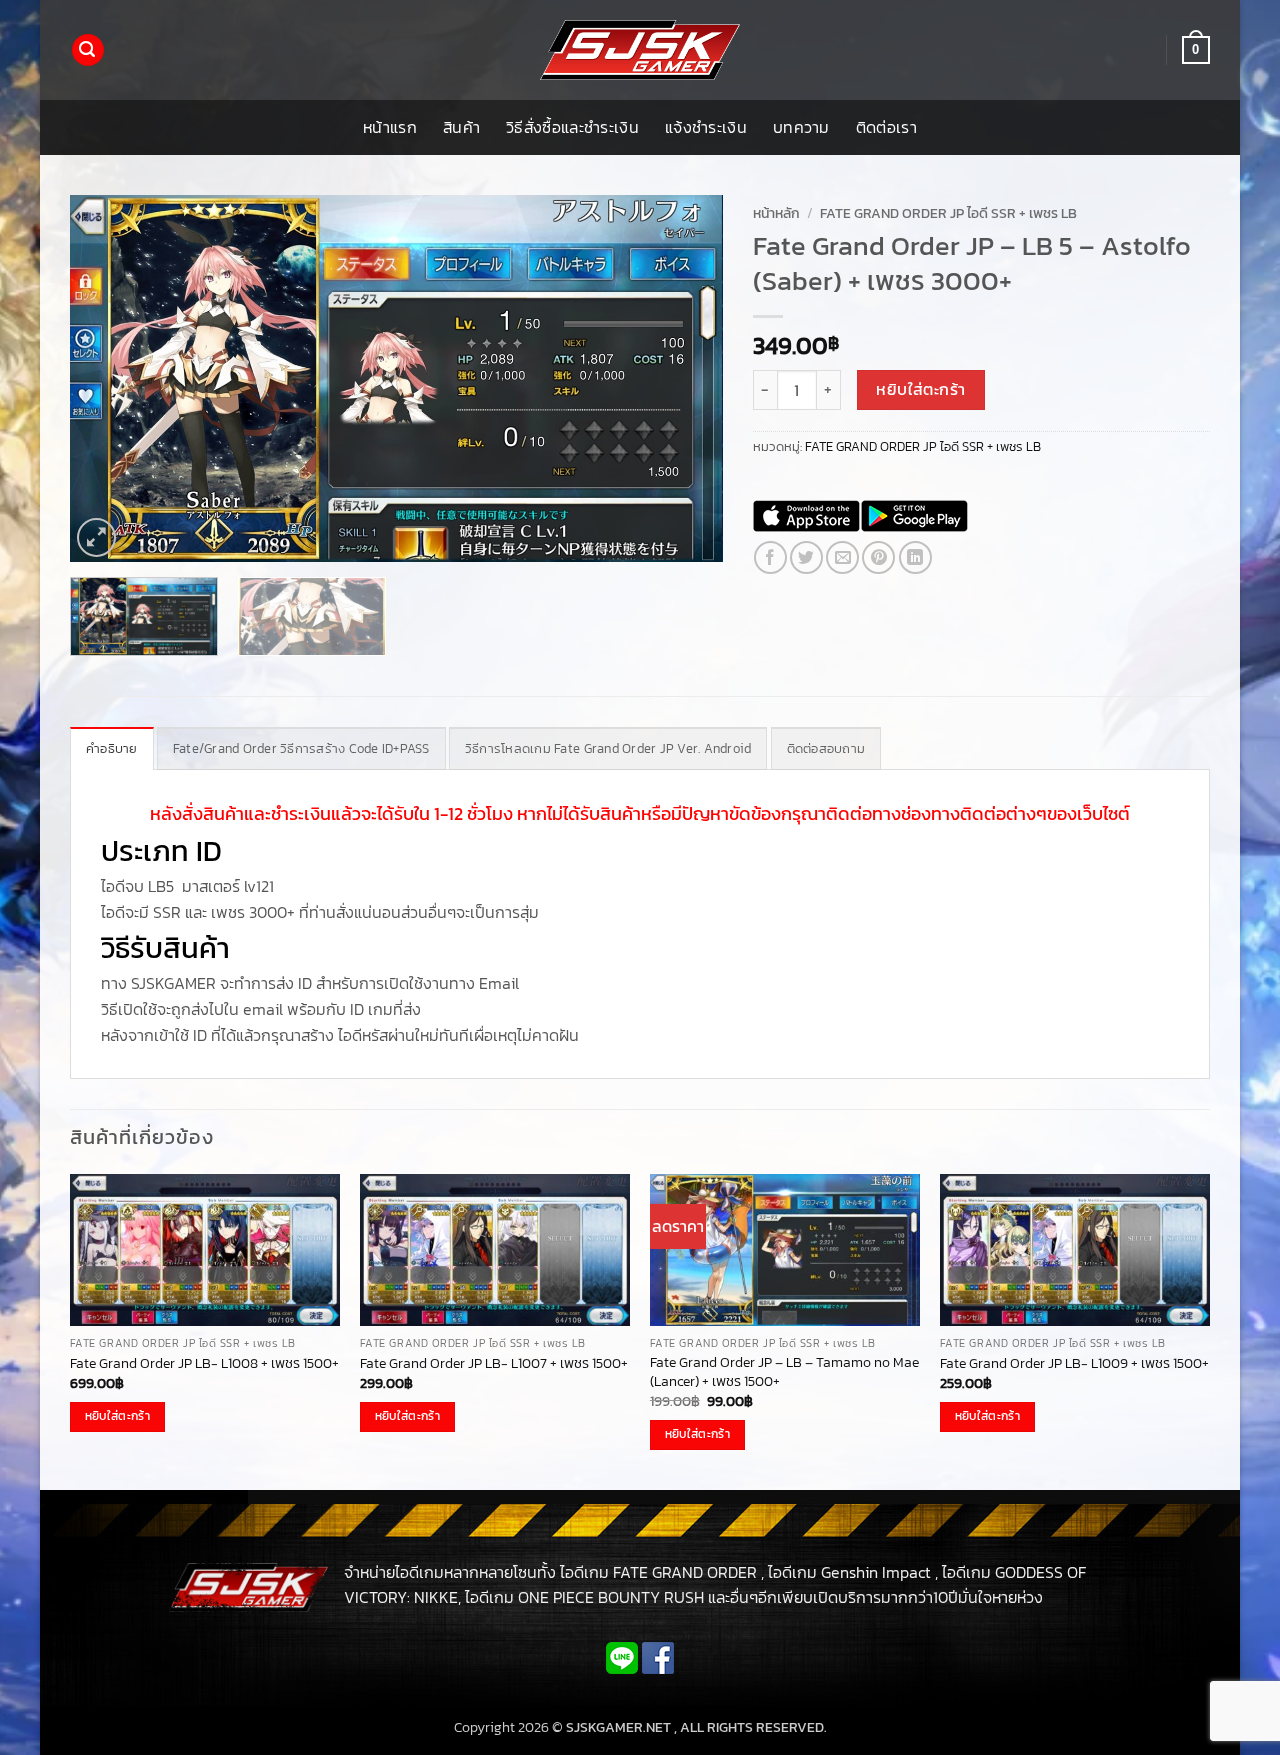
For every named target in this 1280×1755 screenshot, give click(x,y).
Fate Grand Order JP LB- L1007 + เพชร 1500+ (494, 1363)
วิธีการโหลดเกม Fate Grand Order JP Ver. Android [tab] (608, 748)
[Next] (684, 378)
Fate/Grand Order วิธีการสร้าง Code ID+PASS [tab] (301, 748)
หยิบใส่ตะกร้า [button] (117, 1416)
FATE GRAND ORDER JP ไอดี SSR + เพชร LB (948, 213)
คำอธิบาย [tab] (112, 748)
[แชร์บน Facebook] (770, 557)
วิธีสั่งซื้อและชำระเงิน (572, 127)
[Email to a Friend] (842, 557)
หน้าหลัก (776, 213)
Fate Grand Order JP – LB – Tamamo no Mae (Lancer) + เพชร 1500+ (784, 1371)
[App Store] (806, 516)
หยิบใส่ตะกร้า (921, 389)
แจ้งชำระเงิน (706, 127)
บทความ (801, 127)
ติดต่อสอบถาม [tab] (826, 748)
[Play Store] (914, 516)
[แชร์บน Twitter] (806, 557)
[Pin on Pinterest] (878, 557)
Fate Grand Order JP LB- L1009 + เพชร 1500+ (1074, 1363)
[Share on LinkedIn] (915, 557)
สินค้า (461, 127)
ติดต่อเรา (886, 127)
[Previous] (108, 378)
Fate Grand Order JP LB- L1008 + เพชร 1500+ (204, 1363)
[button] (88, 50)
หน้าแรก (390, 127)
